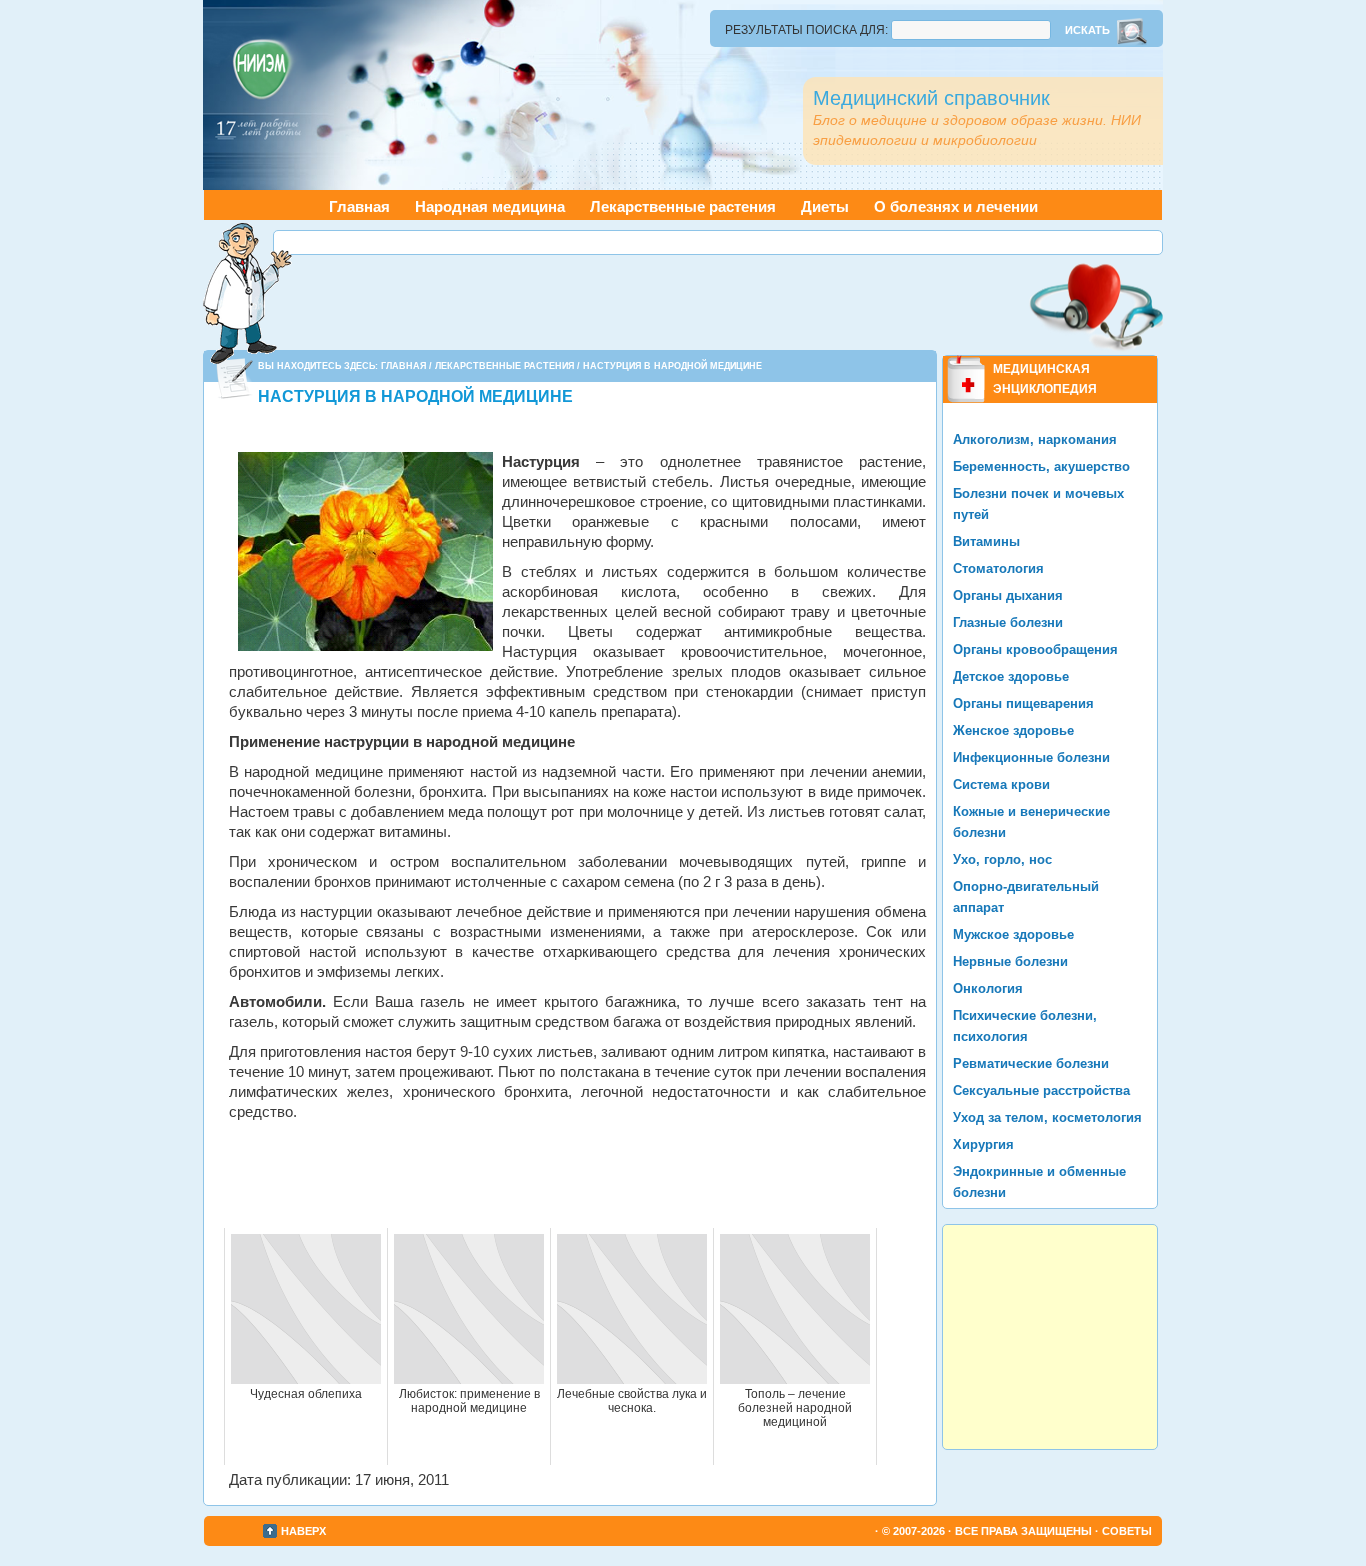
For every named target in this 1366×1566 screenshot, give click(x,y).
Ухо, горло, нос (1002, 859)
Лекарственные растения (683, 206)
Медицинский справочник (931, 98)
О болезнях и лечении (956, 206)
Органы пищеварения (1023, 703)
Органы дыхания (1008, 595)
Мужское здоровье (1013, 934)
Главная (359, 206)
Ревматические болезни (1031, 1063)
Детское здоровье (1011, 676)
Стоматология (998, 568)
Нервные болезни (1010, 961)
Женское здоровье (1013, 730)
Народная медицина (490, 206)
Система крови (1001, 784)
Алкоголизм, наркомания (1035, 439)
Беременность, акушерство (1041, 466)
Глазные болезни (1008, 622)
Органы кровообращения (1035, 649)
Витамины (986, 541)
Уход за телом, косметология (1047, 1117)
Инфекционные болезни (1031, 757)
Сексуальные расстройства (1041, 1090)
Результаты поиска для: (806, 30)
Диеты (825, 206)
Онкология (988, 988)
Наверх (303, 1531)
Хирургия (983, 1144)
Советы (1127, 1531)
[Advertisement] (718, 242)
